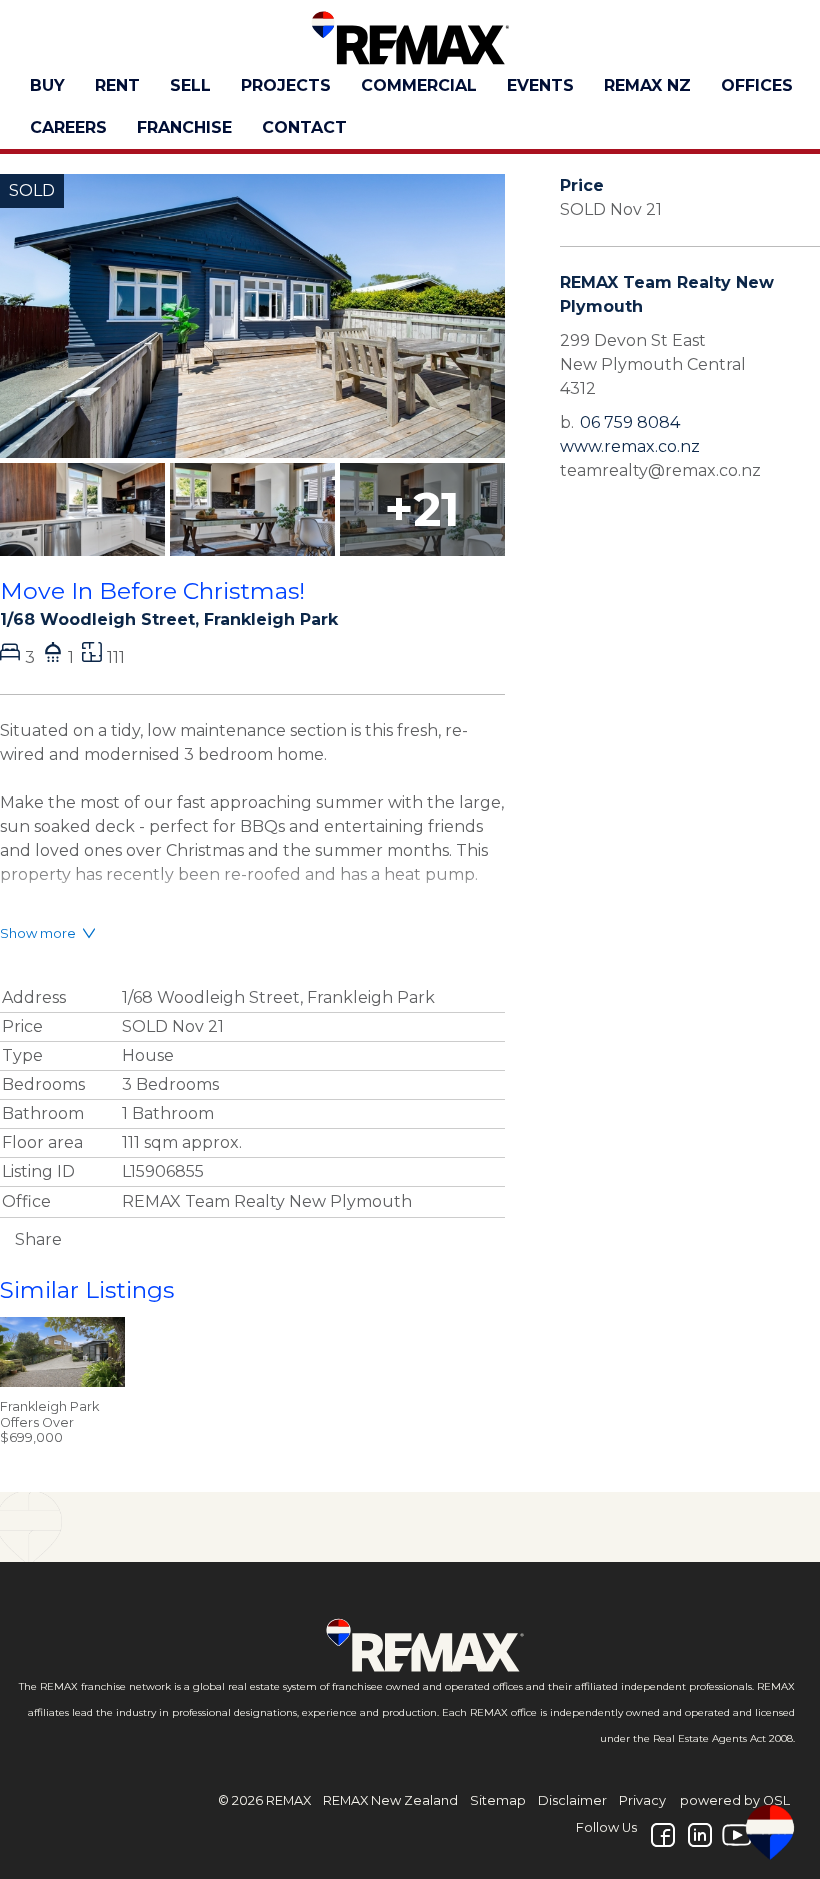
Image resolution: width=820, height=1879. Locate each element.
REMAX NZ (647, 85)
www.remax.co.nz (630, 446)
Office (26, 1201)
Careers (68, 127)
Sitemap (498, 1800)
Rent (117, 85)
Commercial (419, 85)
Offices (757, 85)
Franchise (184, 127)
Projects (286, 85)
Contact (304, 127)
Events (540, 85)
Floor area (42, 1142)
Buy (47, 85)
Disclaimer (572, 1800)
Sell (190, 85)
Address (34, 997)
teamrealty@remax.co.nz (660, 470)
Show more (38, 933)
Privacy (642, 1800)
